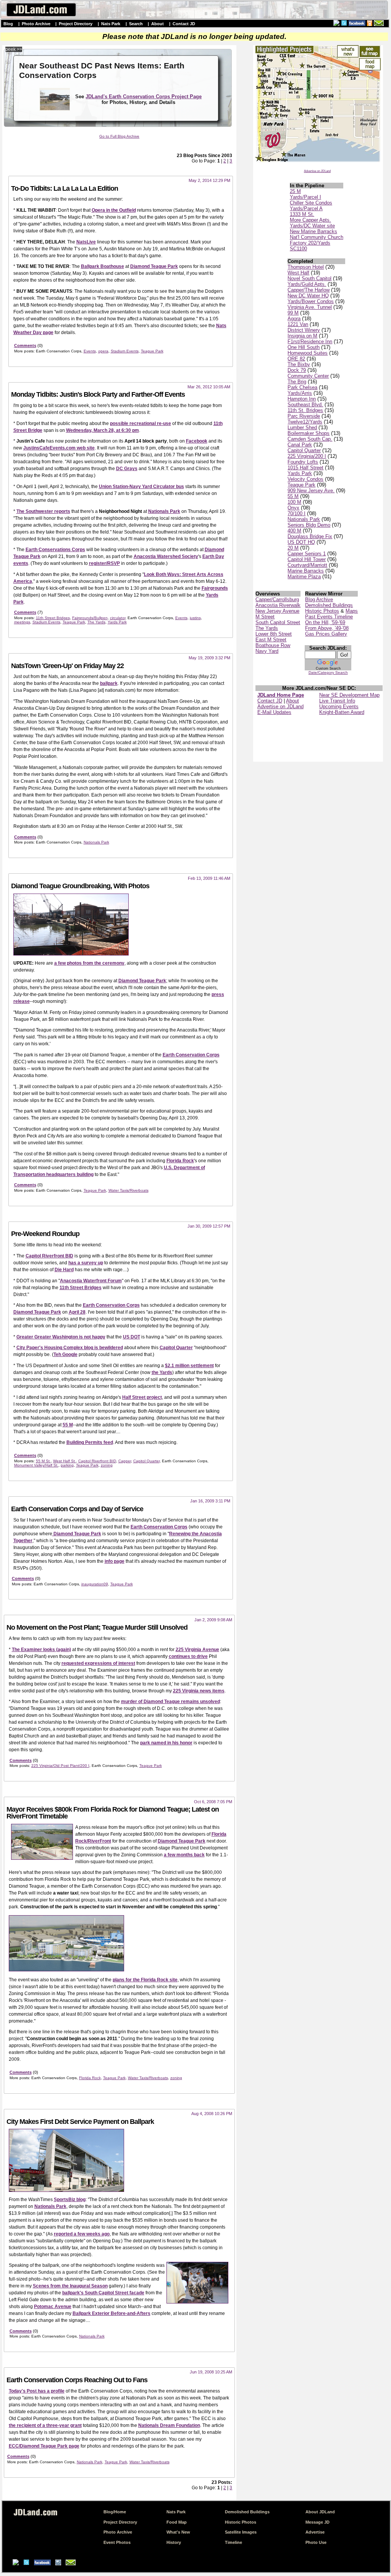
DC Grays (127, 469)
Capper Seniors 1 (307, 554)
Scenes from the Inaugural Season (70, 2286)
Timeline (233, 2542)
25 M (295, 191)
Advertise (315, 2532)
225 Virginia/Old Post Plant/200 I (60, 1766)
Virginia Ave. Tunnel (310, 307)
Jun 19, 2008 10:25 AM (211, 2372)
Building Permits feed (90, 1442)
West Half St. (65, 1461)
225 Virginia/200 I (307, 456)
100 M (294, 502)
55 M (293, 496)
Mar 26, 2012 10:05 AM (209, 387)
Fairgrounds (215, 588)
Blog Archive (319, 599)
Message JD (317, 2522)
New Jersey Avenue (277, 611)
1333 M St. (302, 214)
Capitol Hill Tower (307, 559)
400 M (294, 531)
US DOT (132, 1337)
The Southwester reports (43, 511)
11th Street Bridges (53, 618)
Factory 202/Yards (310, 243)
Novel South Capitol (309, 278)
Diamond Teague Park (154, 266)
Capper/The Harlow (309, 290)
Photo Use (316, 2542)
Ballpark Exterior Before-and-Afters (111, 2313)
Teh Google (65, 1355)
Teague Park (301, 485)
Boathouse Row (273, 645)
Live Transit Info (337, 701)
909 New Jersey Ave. (311, 491)
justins (195, 618)
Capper (125, 1461)
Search (136, 24)
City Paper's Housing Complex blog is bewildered (70, 1348)
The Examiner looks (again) (41, 1650)
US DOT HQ (301, 542)
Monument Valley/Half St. (36, 1465)
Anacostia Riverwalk (278, 605)
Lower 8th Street (274, 634)
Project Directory (76, 24)
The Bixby (299, 364)
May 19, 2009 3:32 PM (209, 658)
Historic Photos (322, 611)
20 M (293, 548)
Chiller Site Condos (311, 203)
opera (103, 351)
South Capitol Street (278, 622)
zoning (107, 1465)
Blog (8, 24)
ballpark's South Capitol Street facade (103, 2293)
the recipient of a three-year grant (45, 2425)
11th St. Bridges (305, 410)
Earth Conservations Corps (55, 550)
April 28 (77, 1312)
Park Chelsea (302, 387)
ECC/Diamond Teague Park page (44, 2446)
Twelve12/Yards (305, 422)
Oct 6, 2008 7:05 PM (213, 1802)
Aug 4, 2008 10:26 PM (212, 2114)
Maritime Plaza (304, 577)
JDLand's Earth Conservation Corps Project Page (144, 97)
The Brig (297, 382)
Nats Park (111, 24)
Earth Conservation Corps (191, 1055)
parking (67, 1465)
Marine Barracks (306, 571)
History (174, 2542)
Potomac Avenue (53, 2307)
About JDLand (320, 2512)
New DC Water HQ (308, 296)
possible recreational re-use (141, 423)
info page (115, 1561)
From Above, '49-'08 (327, 628)
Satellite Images (241, 2532)
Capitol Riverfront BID (49, 1256)
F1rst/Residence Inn (310, 341)
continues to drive (188, 1656)
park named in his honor (166, 1743)
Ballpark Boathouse (103, 266)
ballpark (109, 683)
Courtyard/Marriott (307, 565)
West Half (298, 273)
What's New (178, 2532)
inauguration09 (95, 1584)
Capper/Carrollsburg (277, 599)
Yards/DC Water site (312, 226)
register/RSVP (104, 563)
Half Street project (142, 1397)
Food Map (177, 2522)
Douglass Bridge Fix (310, 536)
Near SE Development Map (349, 695)
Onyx (293, 508)
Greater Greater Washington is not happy (61, 1337)
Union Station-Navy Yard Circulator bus (141, 487)
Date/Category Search (328, 672)
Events (90, 351)
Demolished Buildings (329, 605)
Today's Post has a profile (37, 2391)
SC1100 (298, 249)
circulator (118, 618)
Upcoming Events (339, 706)
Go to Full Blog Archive (119, 136)
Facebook (197, 441)
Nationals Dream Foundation (169, 2425)
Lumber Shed (302, 427)
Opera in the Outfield (114, 210)
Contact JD (184, 24)
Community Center (308, 376)
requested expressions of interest (98, 1663)
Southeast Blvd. (305, 405)
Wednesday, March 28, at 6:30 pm (103, 430)
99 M (293, 313)
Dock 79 (297, 370)
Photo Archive (36, 24)
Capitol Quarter (304, 450)
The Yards (267, 628)
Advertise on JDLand (317, 171)
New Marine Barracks (313, 231)
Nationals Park (304, 519)
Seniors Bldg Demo (309, 525)
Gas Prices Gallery (326, 634)
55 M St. (43, 1461)
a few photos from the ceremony (89, 963)
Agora (294, 319)
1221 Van (298, 324)
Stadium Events (125, 351)
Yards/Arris (300, 393)
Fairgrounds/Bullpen (90, 618)
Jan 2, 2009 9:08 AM (213, 1620)
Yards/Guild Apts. (307, 284)
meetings (22, 622)
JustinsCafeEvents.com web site (59, 448)
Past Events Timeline (329, 617)
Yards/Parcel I (305, 197)
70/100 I (296, 513)
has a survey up (86, 1263)
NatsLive (86, 242)
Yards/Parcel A (306, 208)
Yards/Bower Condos (311, 301)
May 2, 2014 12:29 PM (209, 180)
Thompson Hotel (306, 267)
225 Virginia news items (199, 1691)
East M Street (271, 640)
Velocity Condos (305, 479)
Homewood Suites (308, 353)
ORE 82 (296, 359)
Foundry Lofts (303, 462)
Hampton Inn (302, 399)
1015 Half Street (305, 468)
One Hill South (304, 347)
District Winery (304, 330)
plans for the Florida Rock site (145, 1980)
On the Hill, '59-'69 (325, 622)
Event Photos (117, 2542)
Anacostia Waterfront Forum (91, 1281)
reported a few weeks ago (82, 2234)
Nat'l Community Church (317, 237)
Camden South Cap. (310, 439)
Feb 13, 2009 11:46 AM (209, 878)
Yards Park (300, 473)
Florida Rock (180, 1161)
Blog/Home (115, 2512)
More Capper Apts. (310, 220)
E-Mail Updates (274, 712)
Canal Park (300, 445)
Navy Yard (267, 651)
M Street (265, 617)
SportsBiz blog (70, 2200)
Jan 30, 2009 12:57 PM (209, 1226)
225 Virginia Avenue (197, 1650)
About (158, 24)
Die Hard (64, 1270)
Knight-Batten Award (342, 712)
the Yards (162, 1372)
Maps (352, 611)
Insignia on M (302, 336)
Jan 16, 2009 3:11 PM (210, 1501)
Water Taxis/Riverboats (128, 1190)
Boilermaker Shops (309, 433)
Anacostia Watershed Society (166, 556)
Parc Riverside (304, 416)
